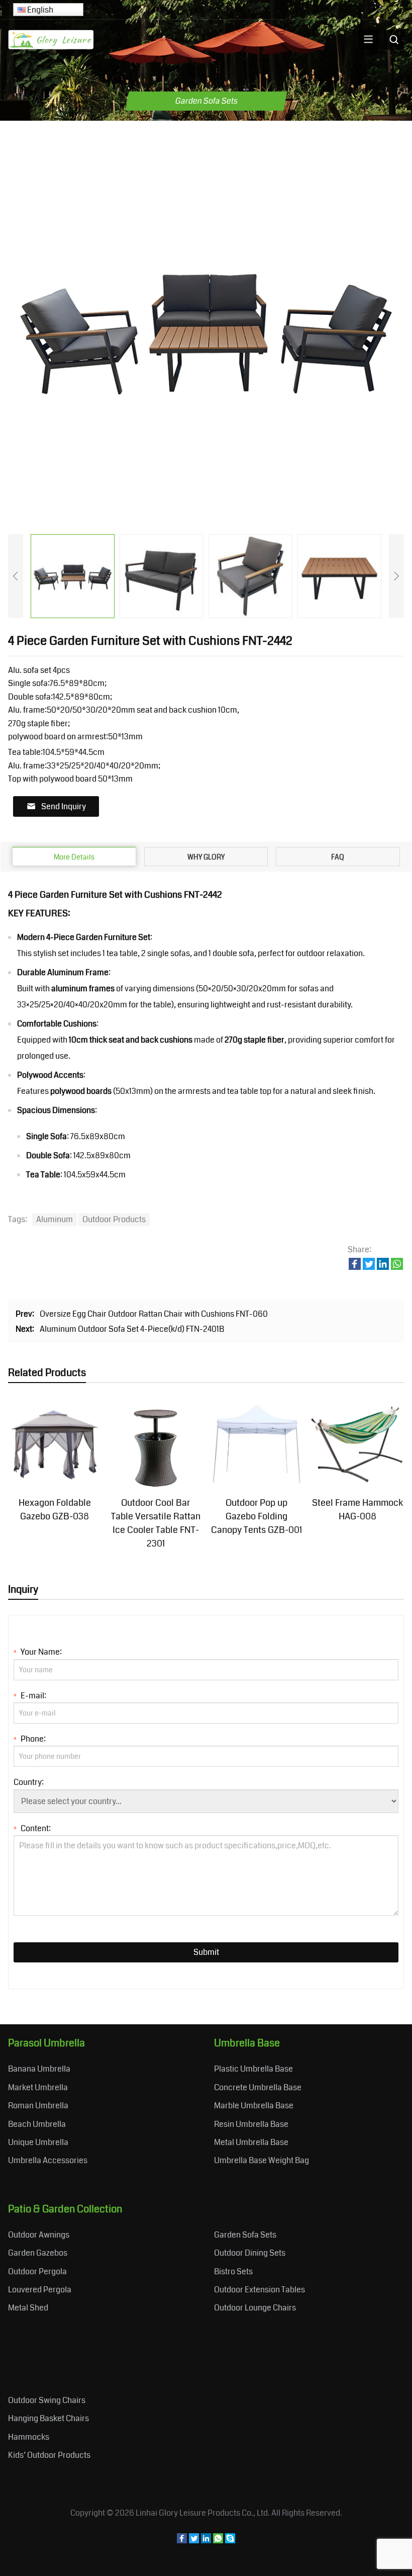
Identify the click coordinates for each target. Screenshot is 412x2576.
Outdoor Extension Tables (260, 2290)
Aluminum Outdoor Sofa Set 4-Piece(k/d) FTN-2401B (132, 1329)
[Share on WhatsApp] (397, 1267)
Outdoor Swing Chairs (47, 2400)
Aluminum (55, 1219)
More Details (74, 857)
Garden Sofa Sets (245, 2235)
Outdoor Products (114, 1219)
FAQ (338, 857)
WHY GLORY (206, 857)
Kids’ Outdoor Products (49, 2455)
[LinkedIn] (206, 2541)
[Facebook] (182, 2541)
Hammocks (29, 2437)
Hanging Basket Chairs (48, 2418)
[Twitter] (194, 2541)
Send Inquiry (64, 806)
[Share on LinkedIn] (383, 1267)
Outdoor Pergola (37, 2271)
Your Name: (38, 1652)
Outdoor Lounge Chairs (255, 2308)
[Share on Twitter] (369, 1267)
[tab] (74, 856)
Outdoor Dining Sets (250, 2253)
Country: (29, 1782)
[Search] (394, 40)
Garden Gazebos (38, 2253)
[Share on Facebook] (355, 1267)
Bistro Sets (233, 2271)
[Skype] (230, 2541)
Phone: (30, 1739)
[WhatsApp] (218, 2541)
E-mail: (30, 1696)
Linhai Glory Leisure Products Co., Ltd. (203, 2513)
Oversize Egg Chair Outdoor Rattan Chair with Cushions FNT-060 (154, 1314)
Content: (32, 1828)
